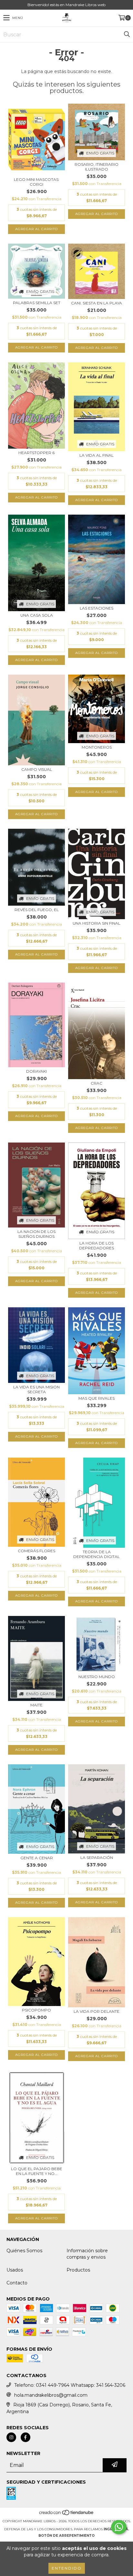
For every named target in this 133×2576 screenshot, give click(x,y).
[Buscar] (127, 34)
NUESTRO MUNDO (97, 1677)
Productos (78, 2270)
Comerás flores (36, 1551)
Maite (36, 1705)
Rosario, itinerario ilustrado (97, 167)
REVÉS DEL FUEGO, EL (37, 910)
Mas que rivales (97, 1398)
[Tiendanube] (67, 2515)
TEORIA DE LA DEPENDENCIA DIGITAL (97, 1554)
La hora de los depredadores (97, 1246)
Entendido (67, 2568)
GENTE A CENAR (37, 1858)
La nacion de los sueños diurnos (36, 1234)
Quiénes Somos (24, 2251)
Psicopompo (36, 2010)
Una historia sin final (97, 923)
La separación (97, 1857)
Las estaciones (97, 608)
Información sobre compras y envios (87, 2254)
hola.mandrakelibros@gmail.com (51, 2395)
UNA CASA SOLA (37, 615)
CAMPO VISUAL (37, 769)
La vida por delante (97, 2011)
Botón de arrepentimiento (66, 2536)
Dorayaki (36, 1071)
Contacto (17, 2283)
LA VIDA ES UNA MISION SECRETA (36, 1389)
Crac (97, 1083)
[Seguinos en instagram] (11, 2437)
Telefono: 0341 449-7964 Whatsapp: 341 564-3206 (70, 2385)
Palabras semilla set (37, 303)
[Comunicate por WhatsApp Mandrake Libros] (119, 2527)
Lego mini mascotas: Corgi (37, 182)
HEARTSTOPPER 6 (36, 453)
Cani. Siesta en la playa (97, 303)
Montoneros (97, 747)
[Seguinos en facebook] (26, 2437)
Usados (15, 2270)
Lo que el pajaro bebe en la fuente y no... (37, 2171)
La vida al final (97, 455)
